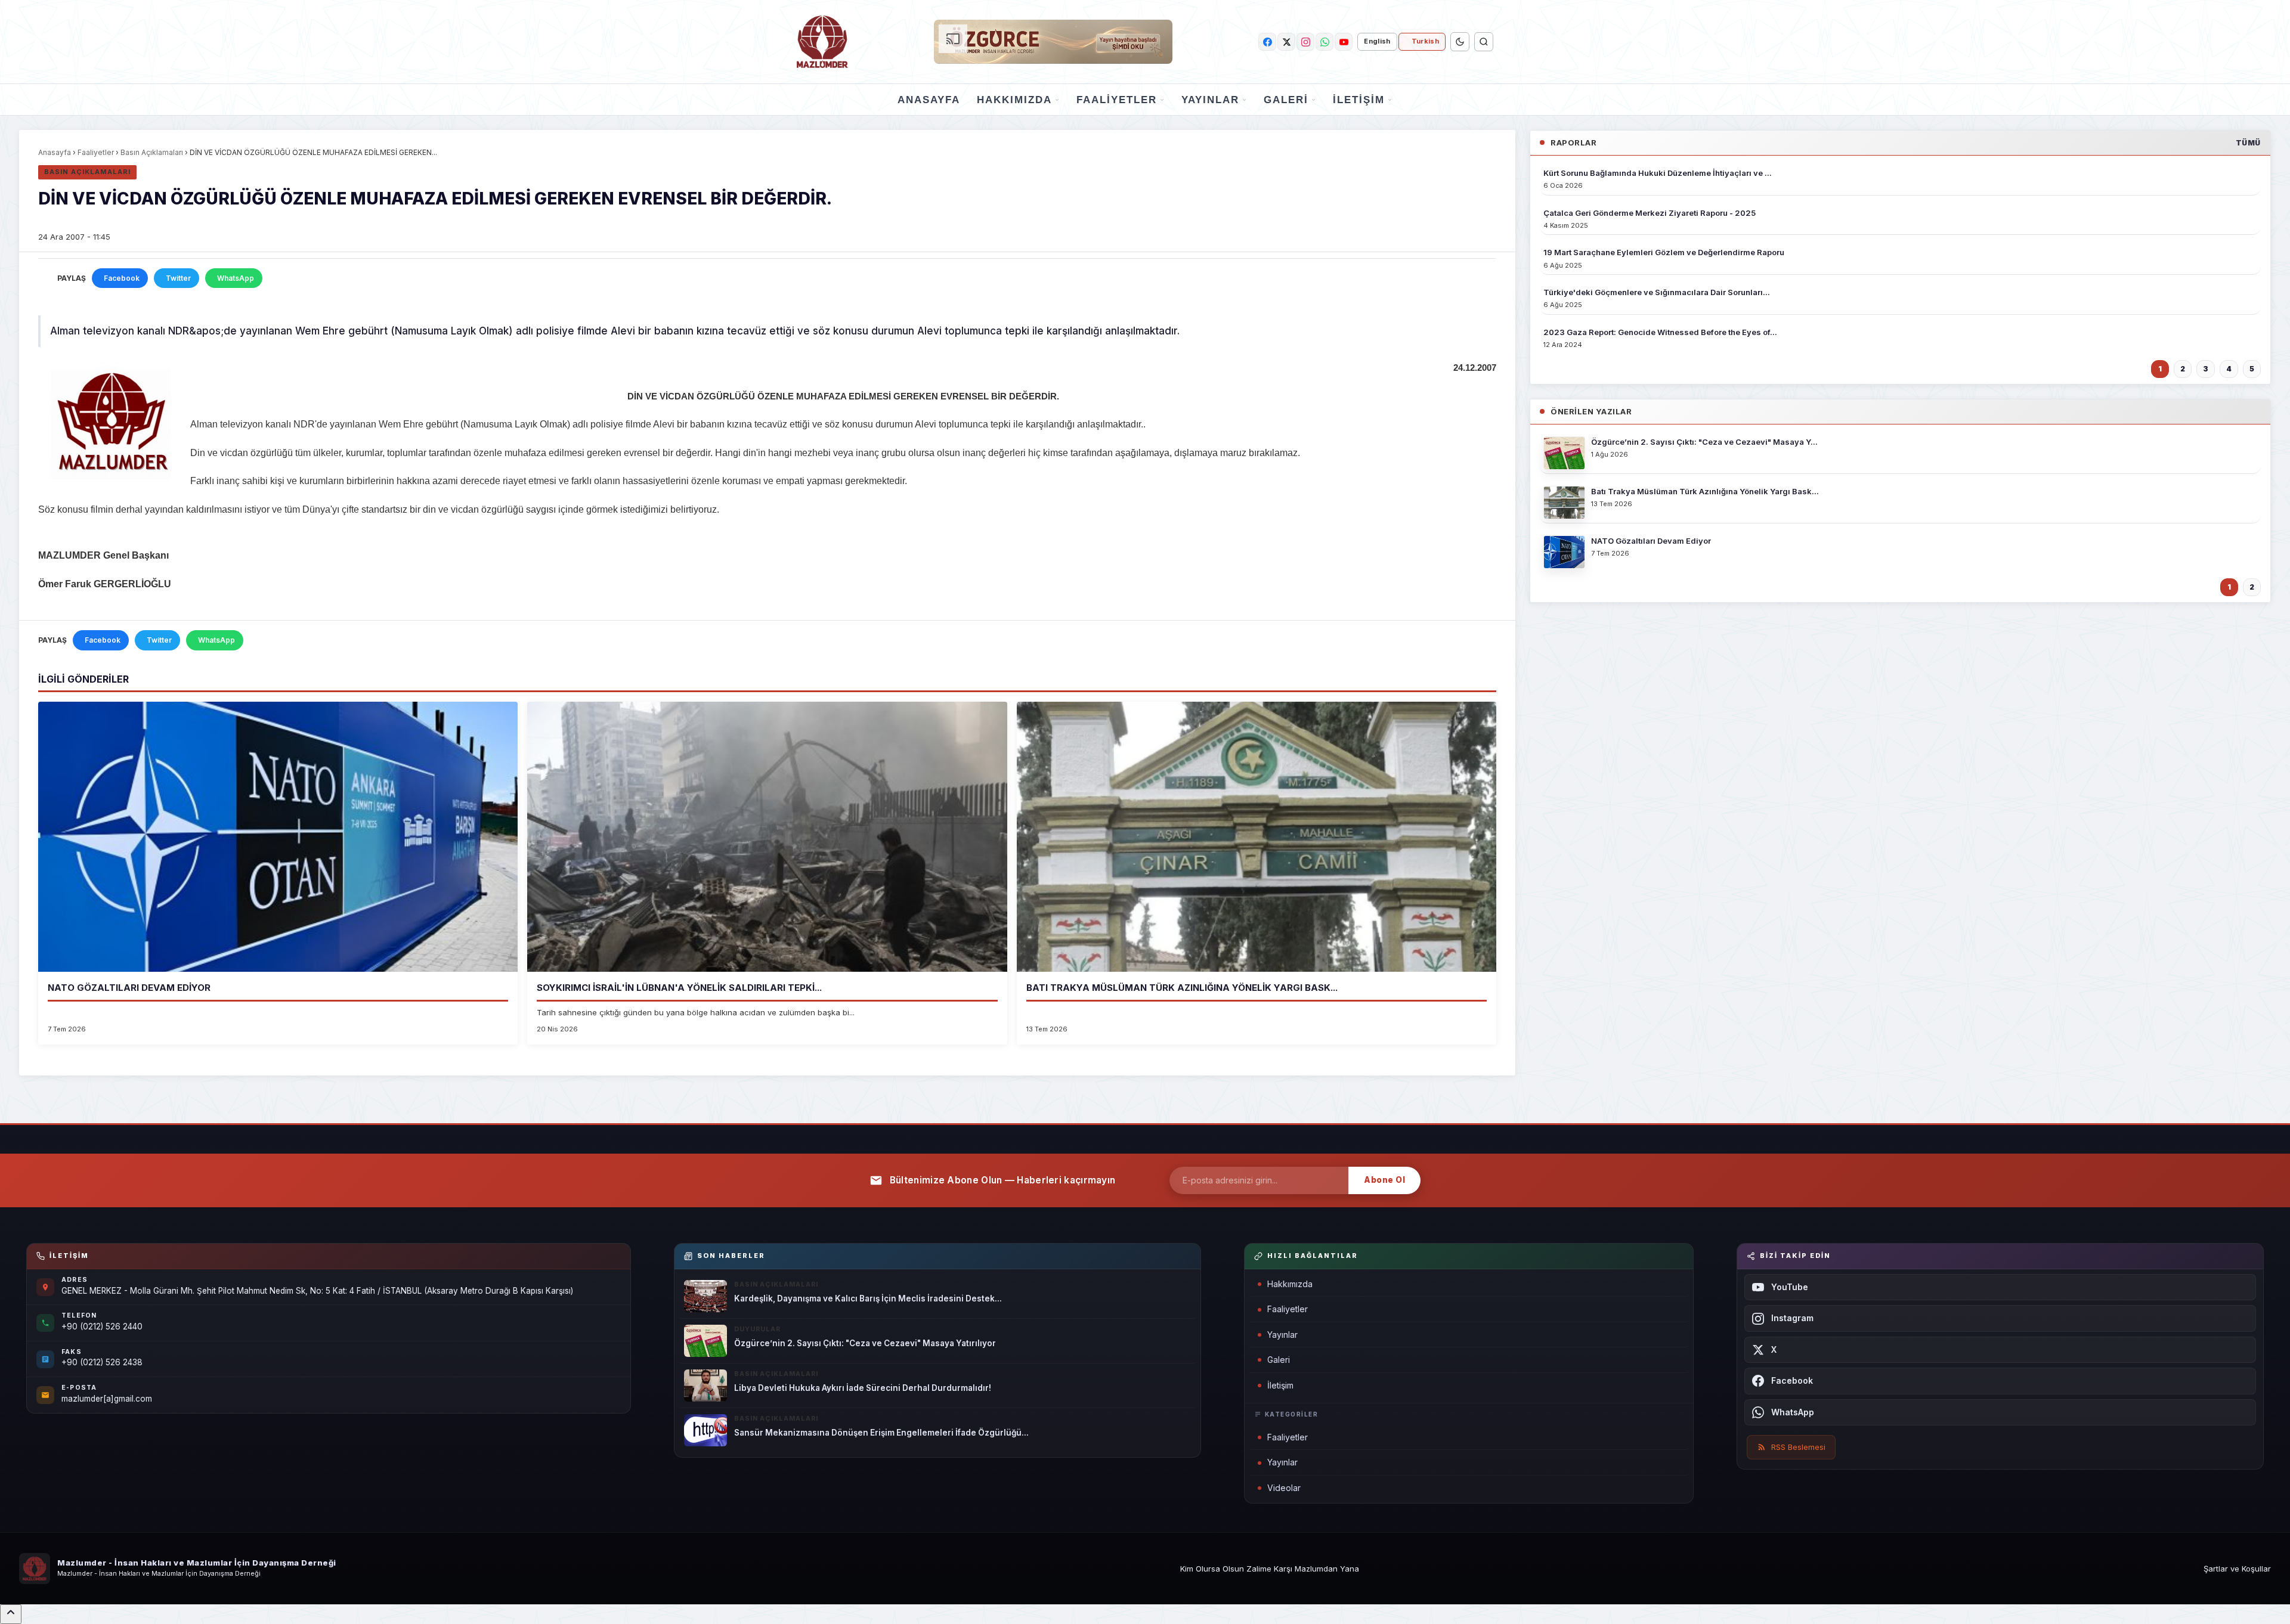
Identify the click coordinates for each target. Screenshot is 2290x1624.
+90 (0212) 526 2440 (102, 1327)
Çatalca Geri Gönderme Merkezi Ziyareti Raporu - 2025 (1650, 213)
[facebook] (1267, 42)
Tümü (2248, 143)
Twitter (178, 278)
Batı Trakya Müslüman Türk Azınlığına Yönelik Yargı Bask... (1182, 988)
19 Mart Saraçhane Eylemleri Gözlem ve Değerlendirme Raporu (1664, 252)
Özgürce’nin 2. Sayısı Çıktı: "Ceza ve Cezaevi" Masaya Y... (1704, 442)
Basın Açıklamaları (152, 152)
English (1377, 41)
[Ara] (1484, 42)
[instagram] (1305, 42)
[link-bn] (1053, 42)
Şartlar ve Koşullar (2237, 1569)
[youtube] (1344, 42)
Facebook (122, 278)
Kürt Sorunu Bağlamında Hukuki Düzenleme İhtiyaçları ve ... (1658, 173)
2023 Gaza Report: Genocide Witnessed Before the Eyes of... (1660, 332)
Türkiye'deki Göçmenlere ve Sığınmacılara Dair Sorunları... (1657, 292)
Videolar (1284, 1488)
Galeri (1286, 100)
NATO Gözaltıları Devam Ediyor (129, 988)
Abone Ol (1384, 1180)
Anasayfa (929, 100)
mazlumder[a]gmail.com (107, 1399)
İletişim (1359, 100)
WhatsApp (236, 278)
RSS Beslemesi (1798, 1447)
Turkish (1425, 41)
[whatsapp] (1325, 42)
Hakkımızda (1014, 100)
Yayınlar (1210, 100)
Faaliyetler (1117, 100)
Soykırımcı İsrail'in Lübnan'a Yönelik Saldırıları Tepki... (679, 988)
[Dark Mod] (1460, 42)
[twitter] (1286, 42)
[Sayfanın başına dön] (11, 1614)
